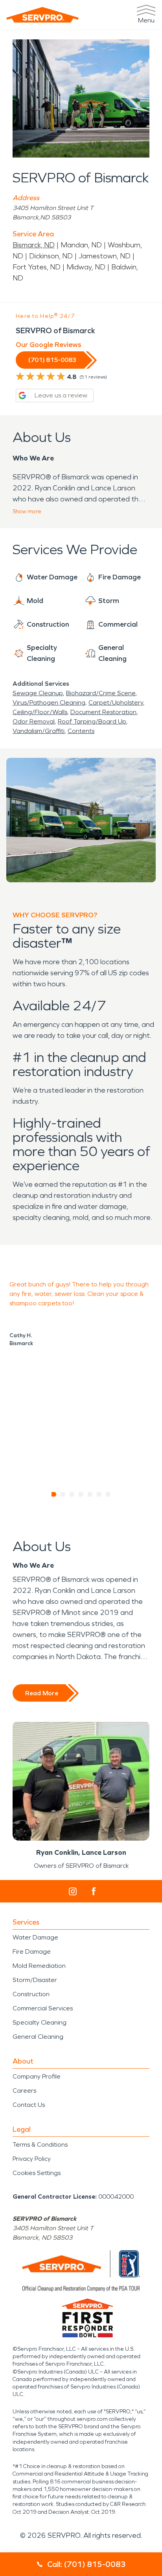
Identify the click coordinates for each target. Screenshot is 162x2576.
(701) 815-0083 (52, 360)
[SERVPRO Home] (42, 15)
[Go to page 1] (54, 1494)
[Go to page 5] (90, 1494)
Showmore (27, 511)
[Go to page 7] (108, 1494)
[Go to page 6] (99, 1494)
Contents (81, 731)
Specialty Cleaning (40, 2022)
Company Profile (37, 2076)
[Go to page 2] (63, 1494)
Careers (24, 2091)
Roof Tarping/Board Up (92, 721)
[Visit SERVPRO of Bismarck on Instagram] (73, 1891)
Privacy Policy (32, 2159)
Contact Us (29, 2105)
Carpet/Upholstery (116, 702)
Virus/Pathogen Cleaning (49, 702)
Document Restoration (103, 712)
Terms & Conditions (40, 2145)
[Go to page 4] (81, 1494)
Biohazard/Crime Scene (101, 693)
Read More (42, 1693)
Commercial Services (43, 2008)
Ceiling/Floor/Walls (40, 712)
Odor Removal (34, 721)
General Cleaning (38, 2037)
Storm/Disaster (35, 1980)
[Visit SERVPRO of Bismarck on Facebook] (94, 1891)
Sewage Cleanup (38, 693)
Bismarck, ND (34, 245)
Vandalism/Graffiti (39, 731)
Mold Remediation (39, 1966)
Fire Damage (32, 1951)
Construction (31, 1994)
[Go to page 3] (72, 1494)
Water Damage (35, 1937)
